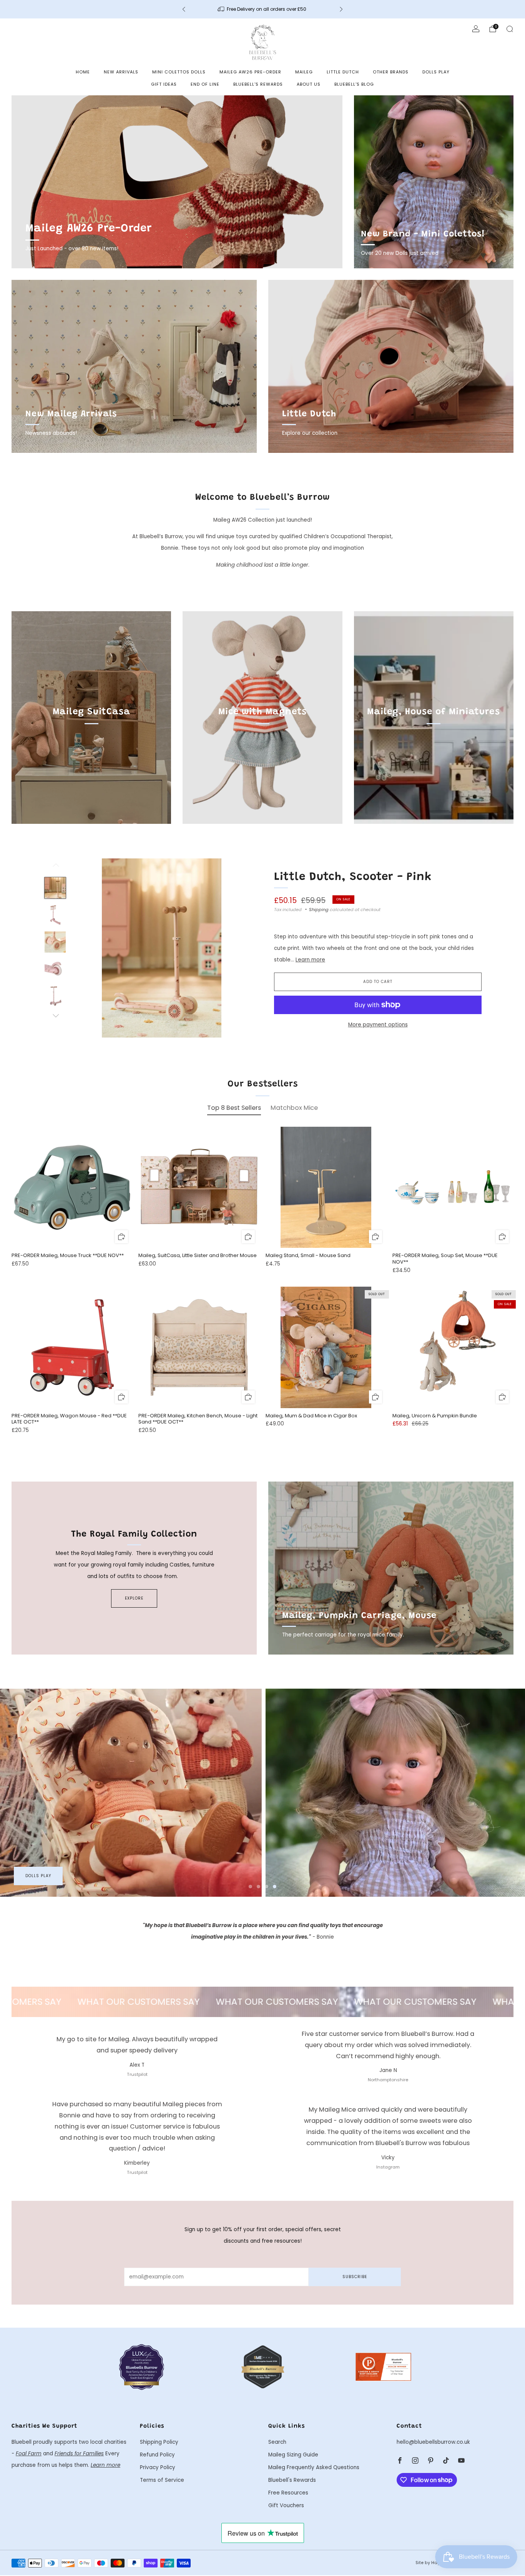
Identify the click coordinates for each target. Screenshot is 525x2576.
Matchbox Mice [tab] (294, 1108)
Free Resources (288, 2493)
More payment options (378, 1025)
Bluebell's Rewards (258, 84)
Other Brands (391, 72)
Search (277, 2442)
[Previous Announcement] (184, 9)
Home (83, 72)
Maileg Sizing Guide (293, 2455)
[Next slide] (236, 948)
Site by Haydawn (434, 2563)
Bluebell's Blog (354, 84)
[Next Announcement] (341, 9)
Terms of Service (162, 2480)
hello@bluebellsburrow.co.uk (433, 2442)
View (91, 748)
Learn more (310, 960)
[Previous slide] (87, 948)
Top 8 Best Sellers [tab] (234, 1108)
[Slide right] (55, 1016)
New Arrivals (121, 72)
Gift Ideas (164, 84)
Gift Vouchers (286, 2505)
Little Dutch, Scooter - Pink (353, 877)
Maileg (304, 72)
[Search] (510, 29)
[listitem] (262, 9)
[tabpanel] (262, 1287)
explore (134, 1598)
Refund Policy (157, 2455)
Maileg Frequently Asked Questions (314, 2467)
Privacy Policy (158, 2467)
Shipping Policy (159, 2442)
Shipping (319, 910)
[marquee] (262, 2002)
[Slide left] (55, 868)
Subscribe (355, 2277)
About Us (309, 84)
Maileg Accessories (50, 1876)
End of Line (205, 84)
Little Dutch (343, 72)
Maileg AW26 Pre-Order (250, 72)
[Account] (476, 29)
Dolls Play (436, 72)
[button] (250, 1887)
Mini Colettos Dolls (179, 72)
